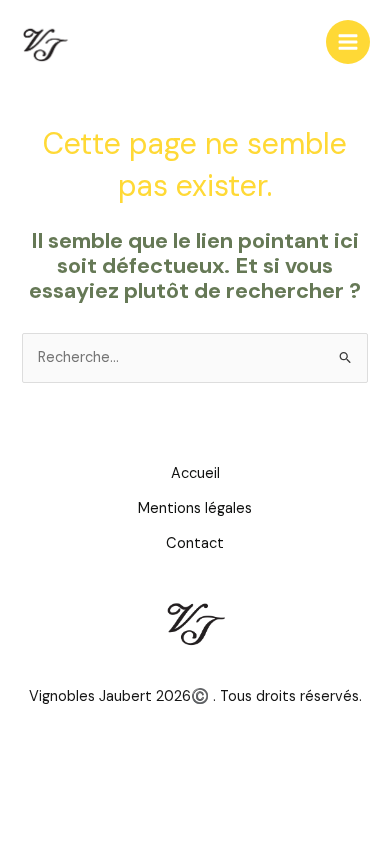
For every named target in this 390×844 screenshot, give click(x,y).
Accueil (195, 473)
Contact (195, 543)
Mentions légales (195, 508)
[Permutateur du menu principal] (348, 42)
